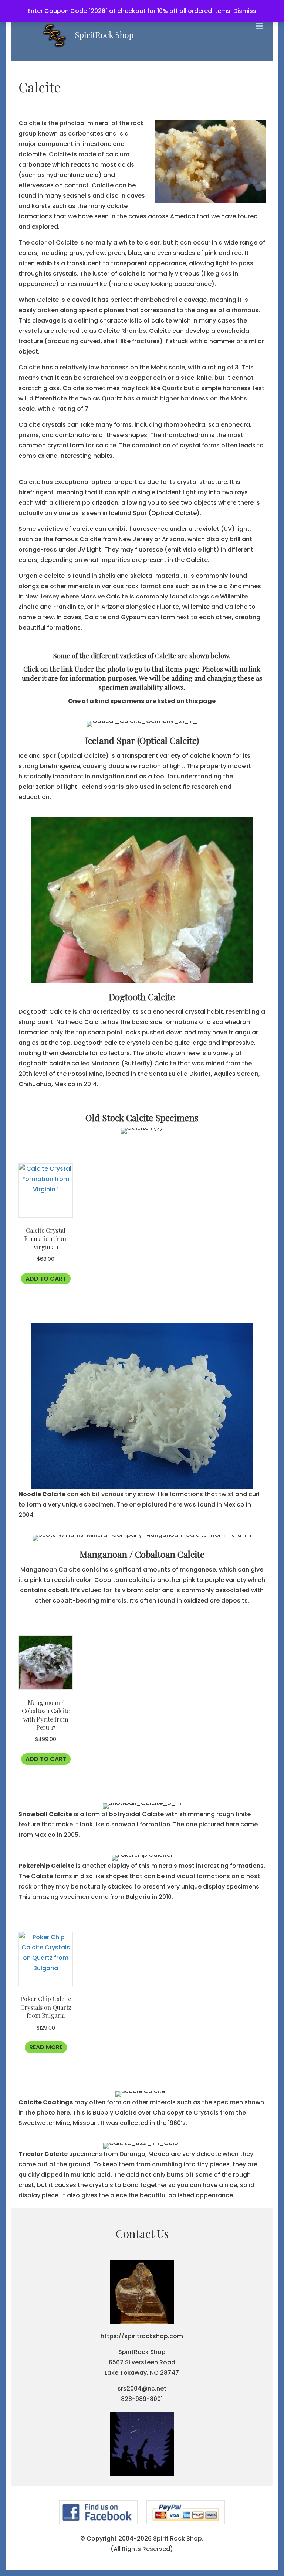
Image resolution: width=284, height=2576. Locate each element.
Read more (46, 2047)
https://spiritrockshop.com (142, 2336)
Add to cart (46, 1279)
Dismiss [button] (245, 11)
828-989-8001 (142, 2399)
